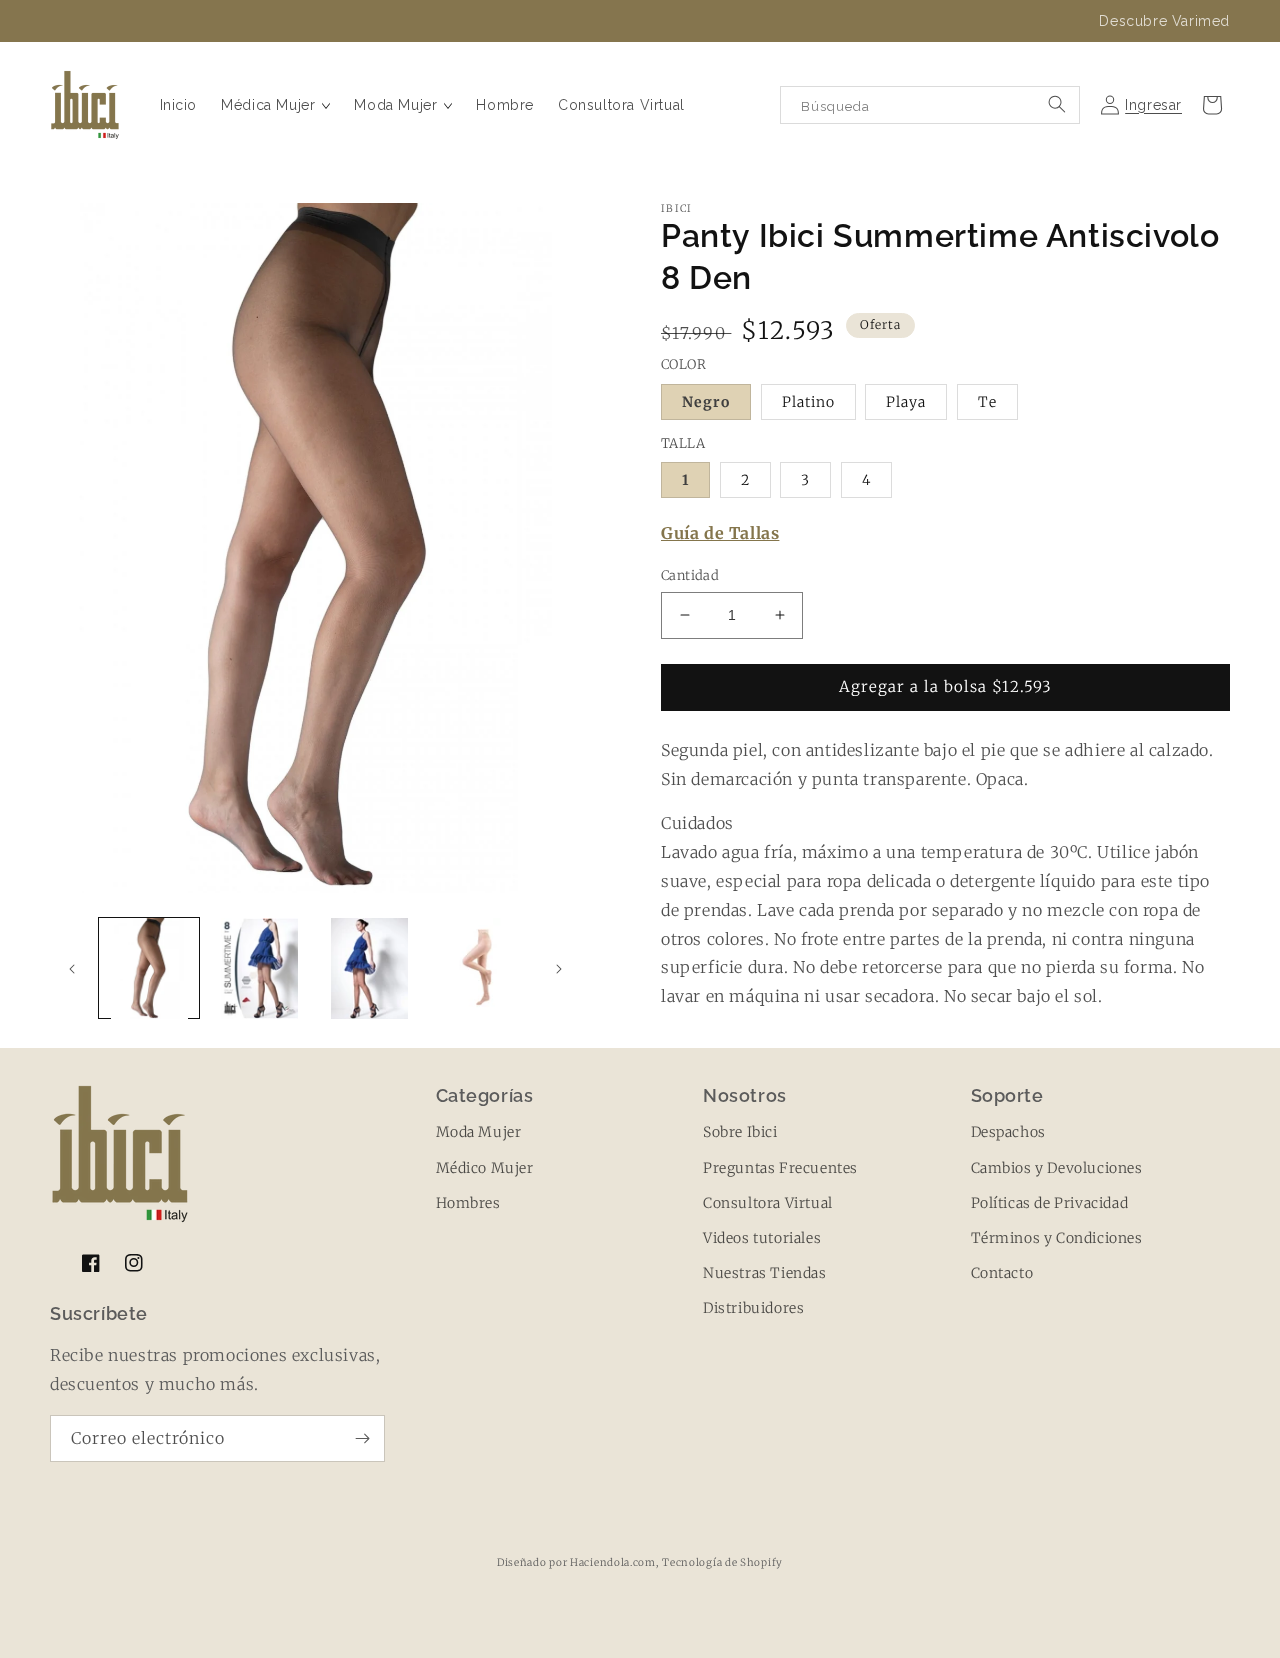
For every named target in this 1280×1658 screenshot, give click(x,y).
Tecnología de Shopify (722, 1562)
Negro (706, 402)
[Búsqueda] (1057, 104)
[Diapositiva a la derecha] (559, 969)
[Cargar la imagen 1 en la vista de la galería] (149, 968)
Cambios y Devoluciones (1057, 1168)
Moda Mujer (479, 1132)
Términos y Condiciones (1057, 1238)
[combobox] (930, 105)
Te (987, 402)
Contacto (1002, 1273)
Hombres (468, 1203)
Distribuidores (753, 1308)
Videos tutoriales (762, 1238)
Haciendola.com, (614, 1562)
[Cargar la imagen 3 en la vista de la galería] (370, 968)
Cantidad (690, 575)
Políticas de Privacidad (1050, 1203)
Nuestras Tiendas (765, 1273)
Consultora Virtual (768, 1203)
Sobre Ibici (740, 1132)
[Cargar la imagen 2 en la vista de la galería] (259, 968)
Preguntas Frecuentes (780, 1168)
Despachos (1008, 1132)
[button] (275, 105)
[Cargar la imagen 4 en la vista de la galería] (480, 968)
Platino (808, 402)
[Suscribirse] (362, 1438)
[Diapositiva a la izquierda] (72, 969)
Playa (906, 402)
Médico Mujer (485, 1168)
